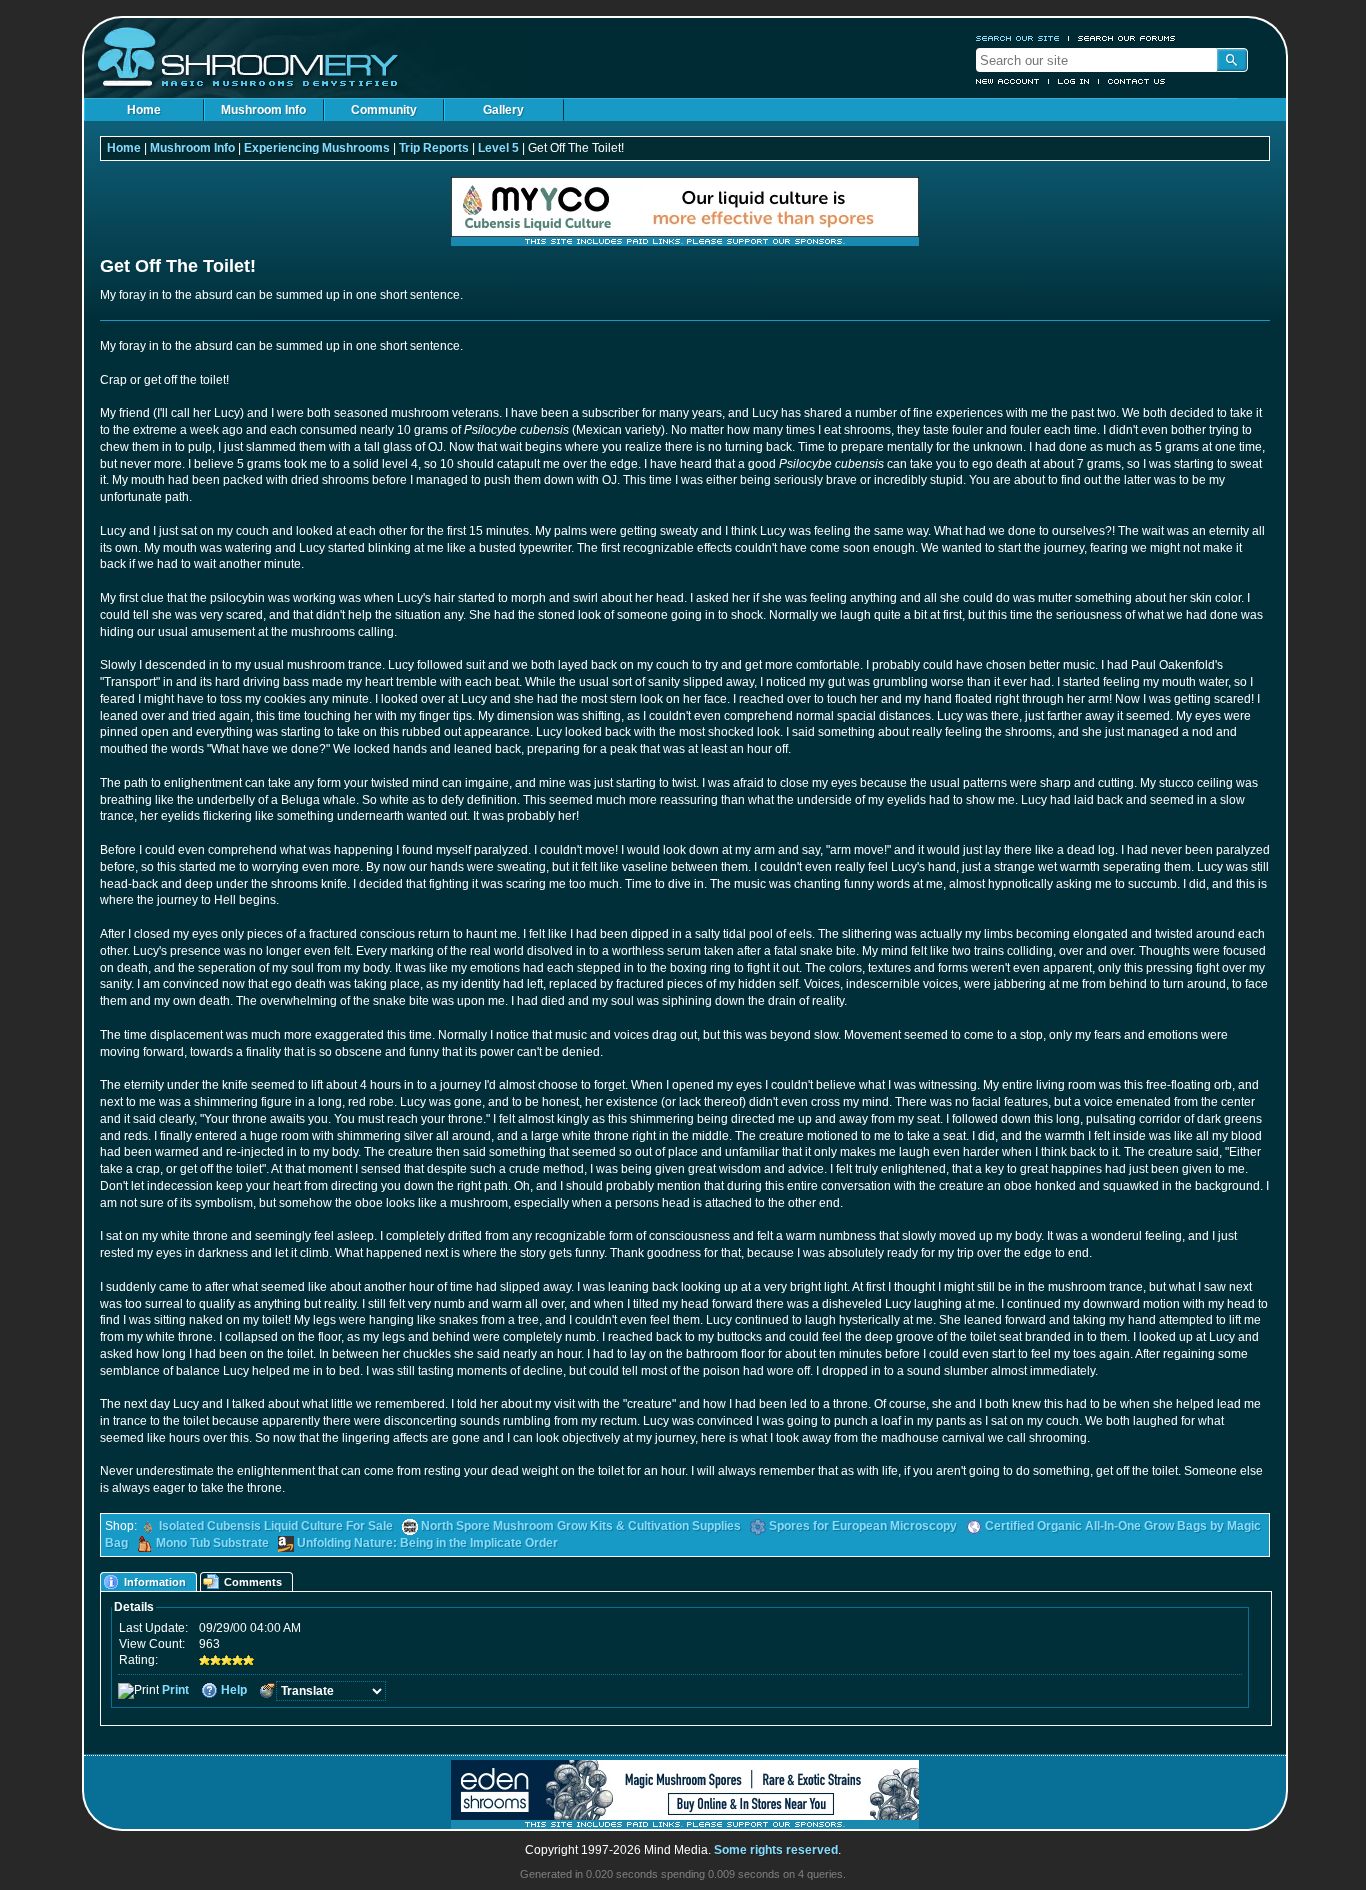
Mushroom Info (263, 110)
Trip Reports (434, 148)
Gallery (503, 110)
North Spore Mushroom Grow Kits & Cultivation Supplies (581, 1526)
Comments (253, 1582)
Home (144, 110)
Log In (1074, 81)
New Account (1008, 81)
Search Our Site (1018, 38)
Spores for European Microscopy (863, 1526)
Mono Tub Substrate (212, 1543)
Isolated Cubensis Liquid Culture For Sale (276, 1526)
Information (155, 1582)
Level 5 (498, 148)
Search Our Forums (1127, 38)
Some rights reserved (776, 1850)
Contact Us (1137, 81)
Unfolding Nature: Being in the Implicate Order (427, 1543)
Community (384, 110)
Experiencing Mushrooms (317, 148)
